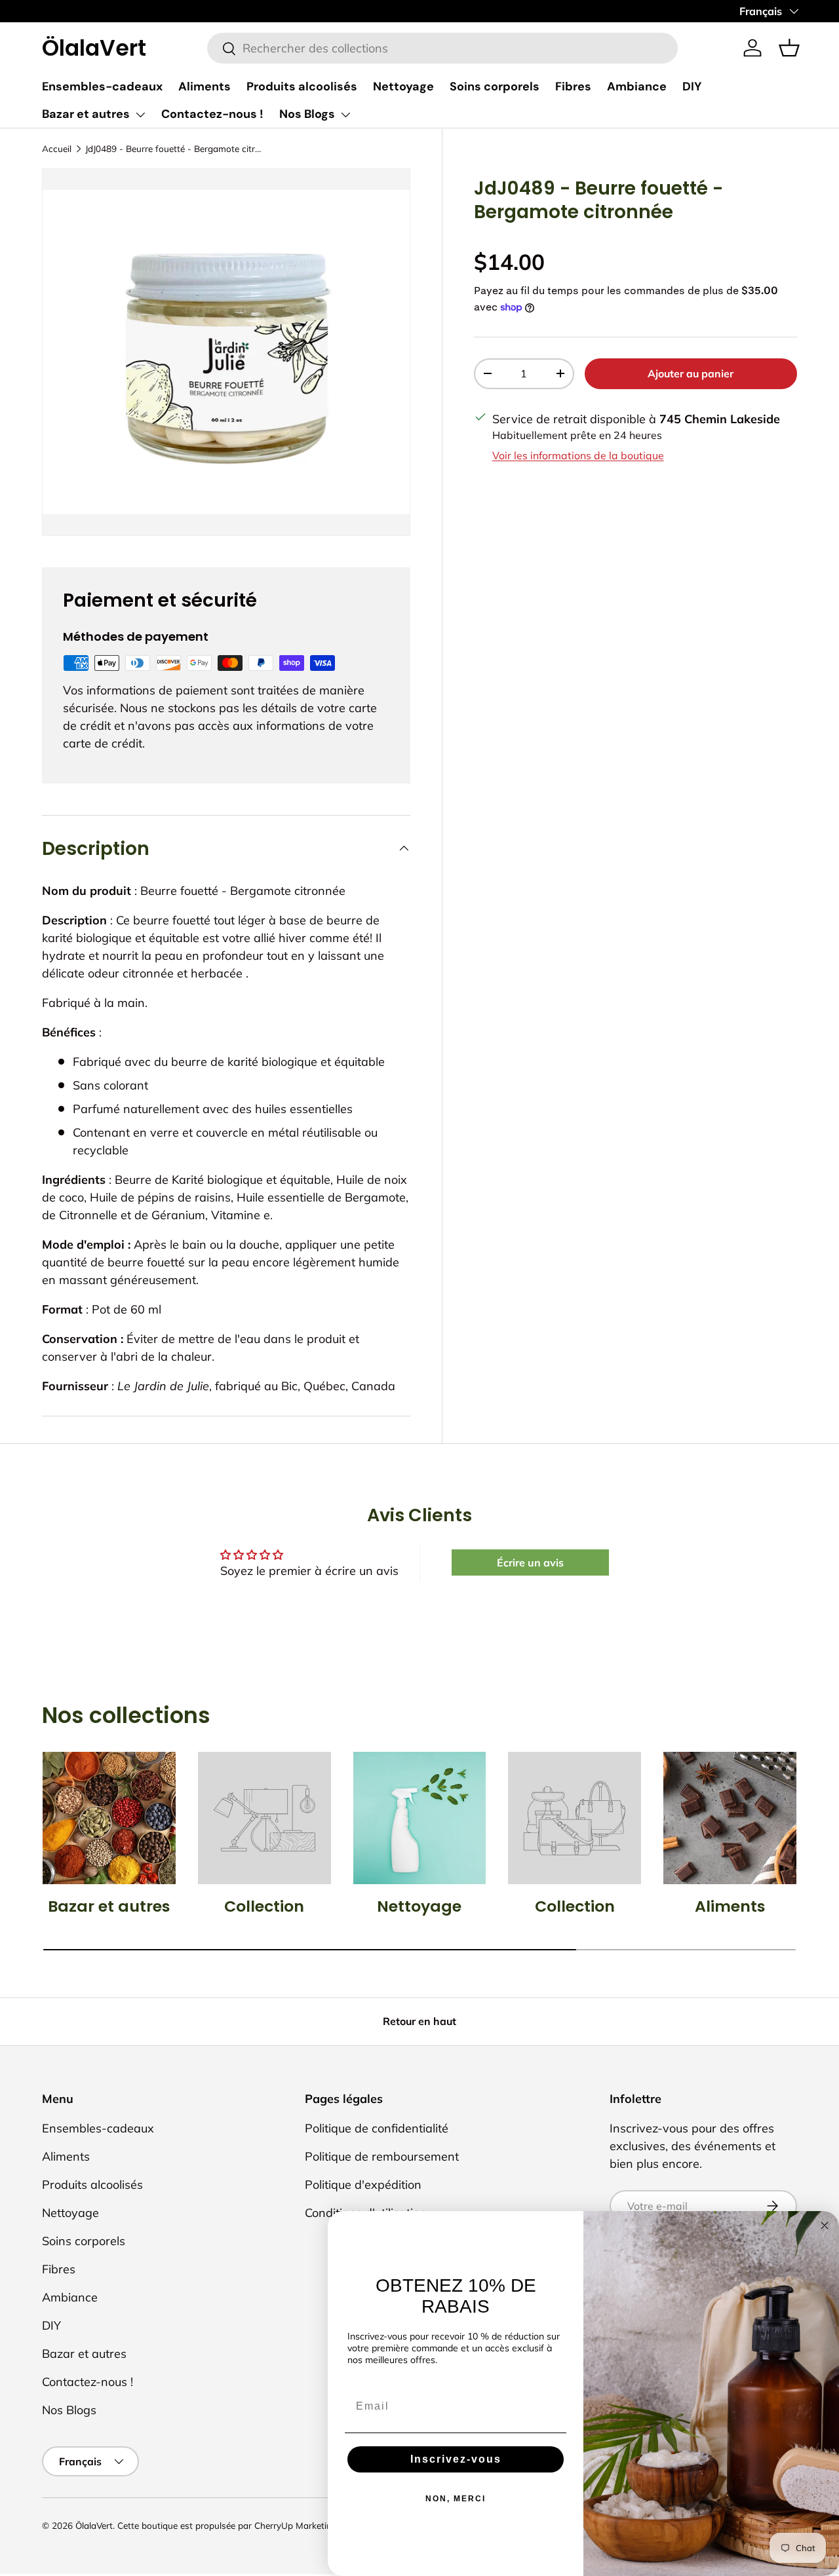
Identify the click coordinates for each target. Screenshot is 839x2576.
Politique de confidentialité (377, 2128)
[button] (789, 48)
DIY (692, 86)
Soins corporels (495, 86)
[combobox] (442, 48)
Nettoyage (403, 86)
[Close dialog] (825, 2226)
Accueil (57, 148)
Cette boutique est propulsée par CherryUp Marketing (227, 2525)
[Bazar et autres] (109, 1818)
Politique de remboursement (382, 2156)
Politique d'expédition (363, 2185)
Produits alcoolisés (302, 86)
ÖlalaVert (94, 2525)
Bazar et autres (86, 114)
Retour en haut (419, 2021)
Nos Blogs (307, 114)
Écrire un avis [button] (530, 1563)
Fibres (573, 86)
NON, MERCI (456, 2499)
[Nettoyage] (420, 1818)
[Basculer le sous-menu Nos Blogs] (345, 115)
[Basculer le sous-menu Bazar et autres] (140, 115)
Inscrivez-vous (456, 2459)
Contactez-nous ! (212, 114)
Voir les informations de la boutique (578, 455)
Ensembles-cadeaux (102, 86)
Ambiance (637, 86)
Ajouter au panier (691, 373)
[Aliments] (730, 1818)
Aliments (205, 86)
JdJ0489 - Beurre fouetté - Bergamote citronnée (174, 148)
